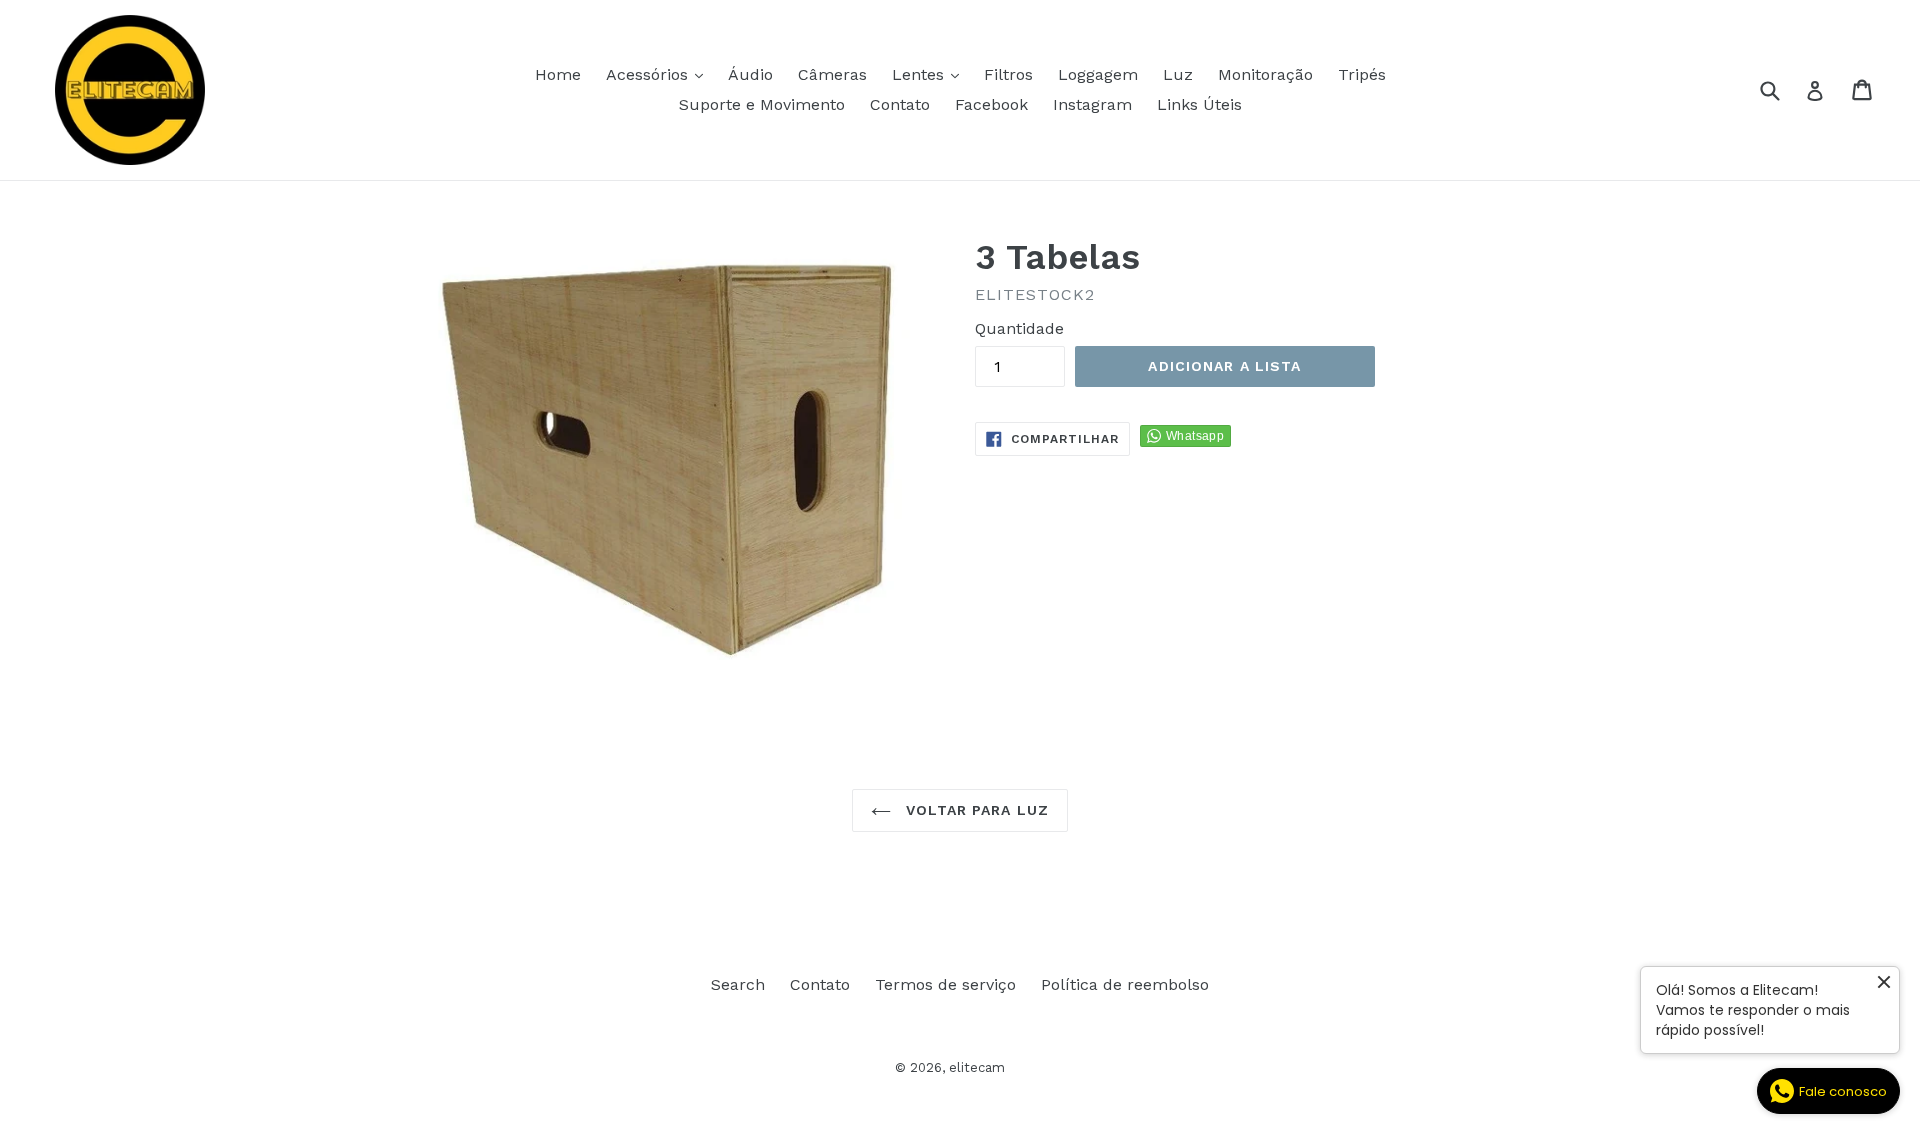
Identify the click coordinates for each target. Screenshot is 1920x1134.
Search (738, 984)
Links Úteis (1199, 104)
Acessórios (659, 74)
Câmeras (832, 74)
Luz (1178, 74)
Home (558, 74)
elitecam (977, 1067)
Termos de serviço (945, 984)
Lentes (930, 74)
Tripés (1362, 74)
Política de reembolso (1125, 984)
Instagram (1092, 104)
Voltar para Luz (975, 810)
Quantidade (1019, 328)
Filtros (1008, 74)
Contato (900, 104)
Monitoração (1265, 74)
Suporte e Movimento (762, 104)
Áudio (750, 74)
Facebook (991, 104)
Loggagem (1098, 74)
